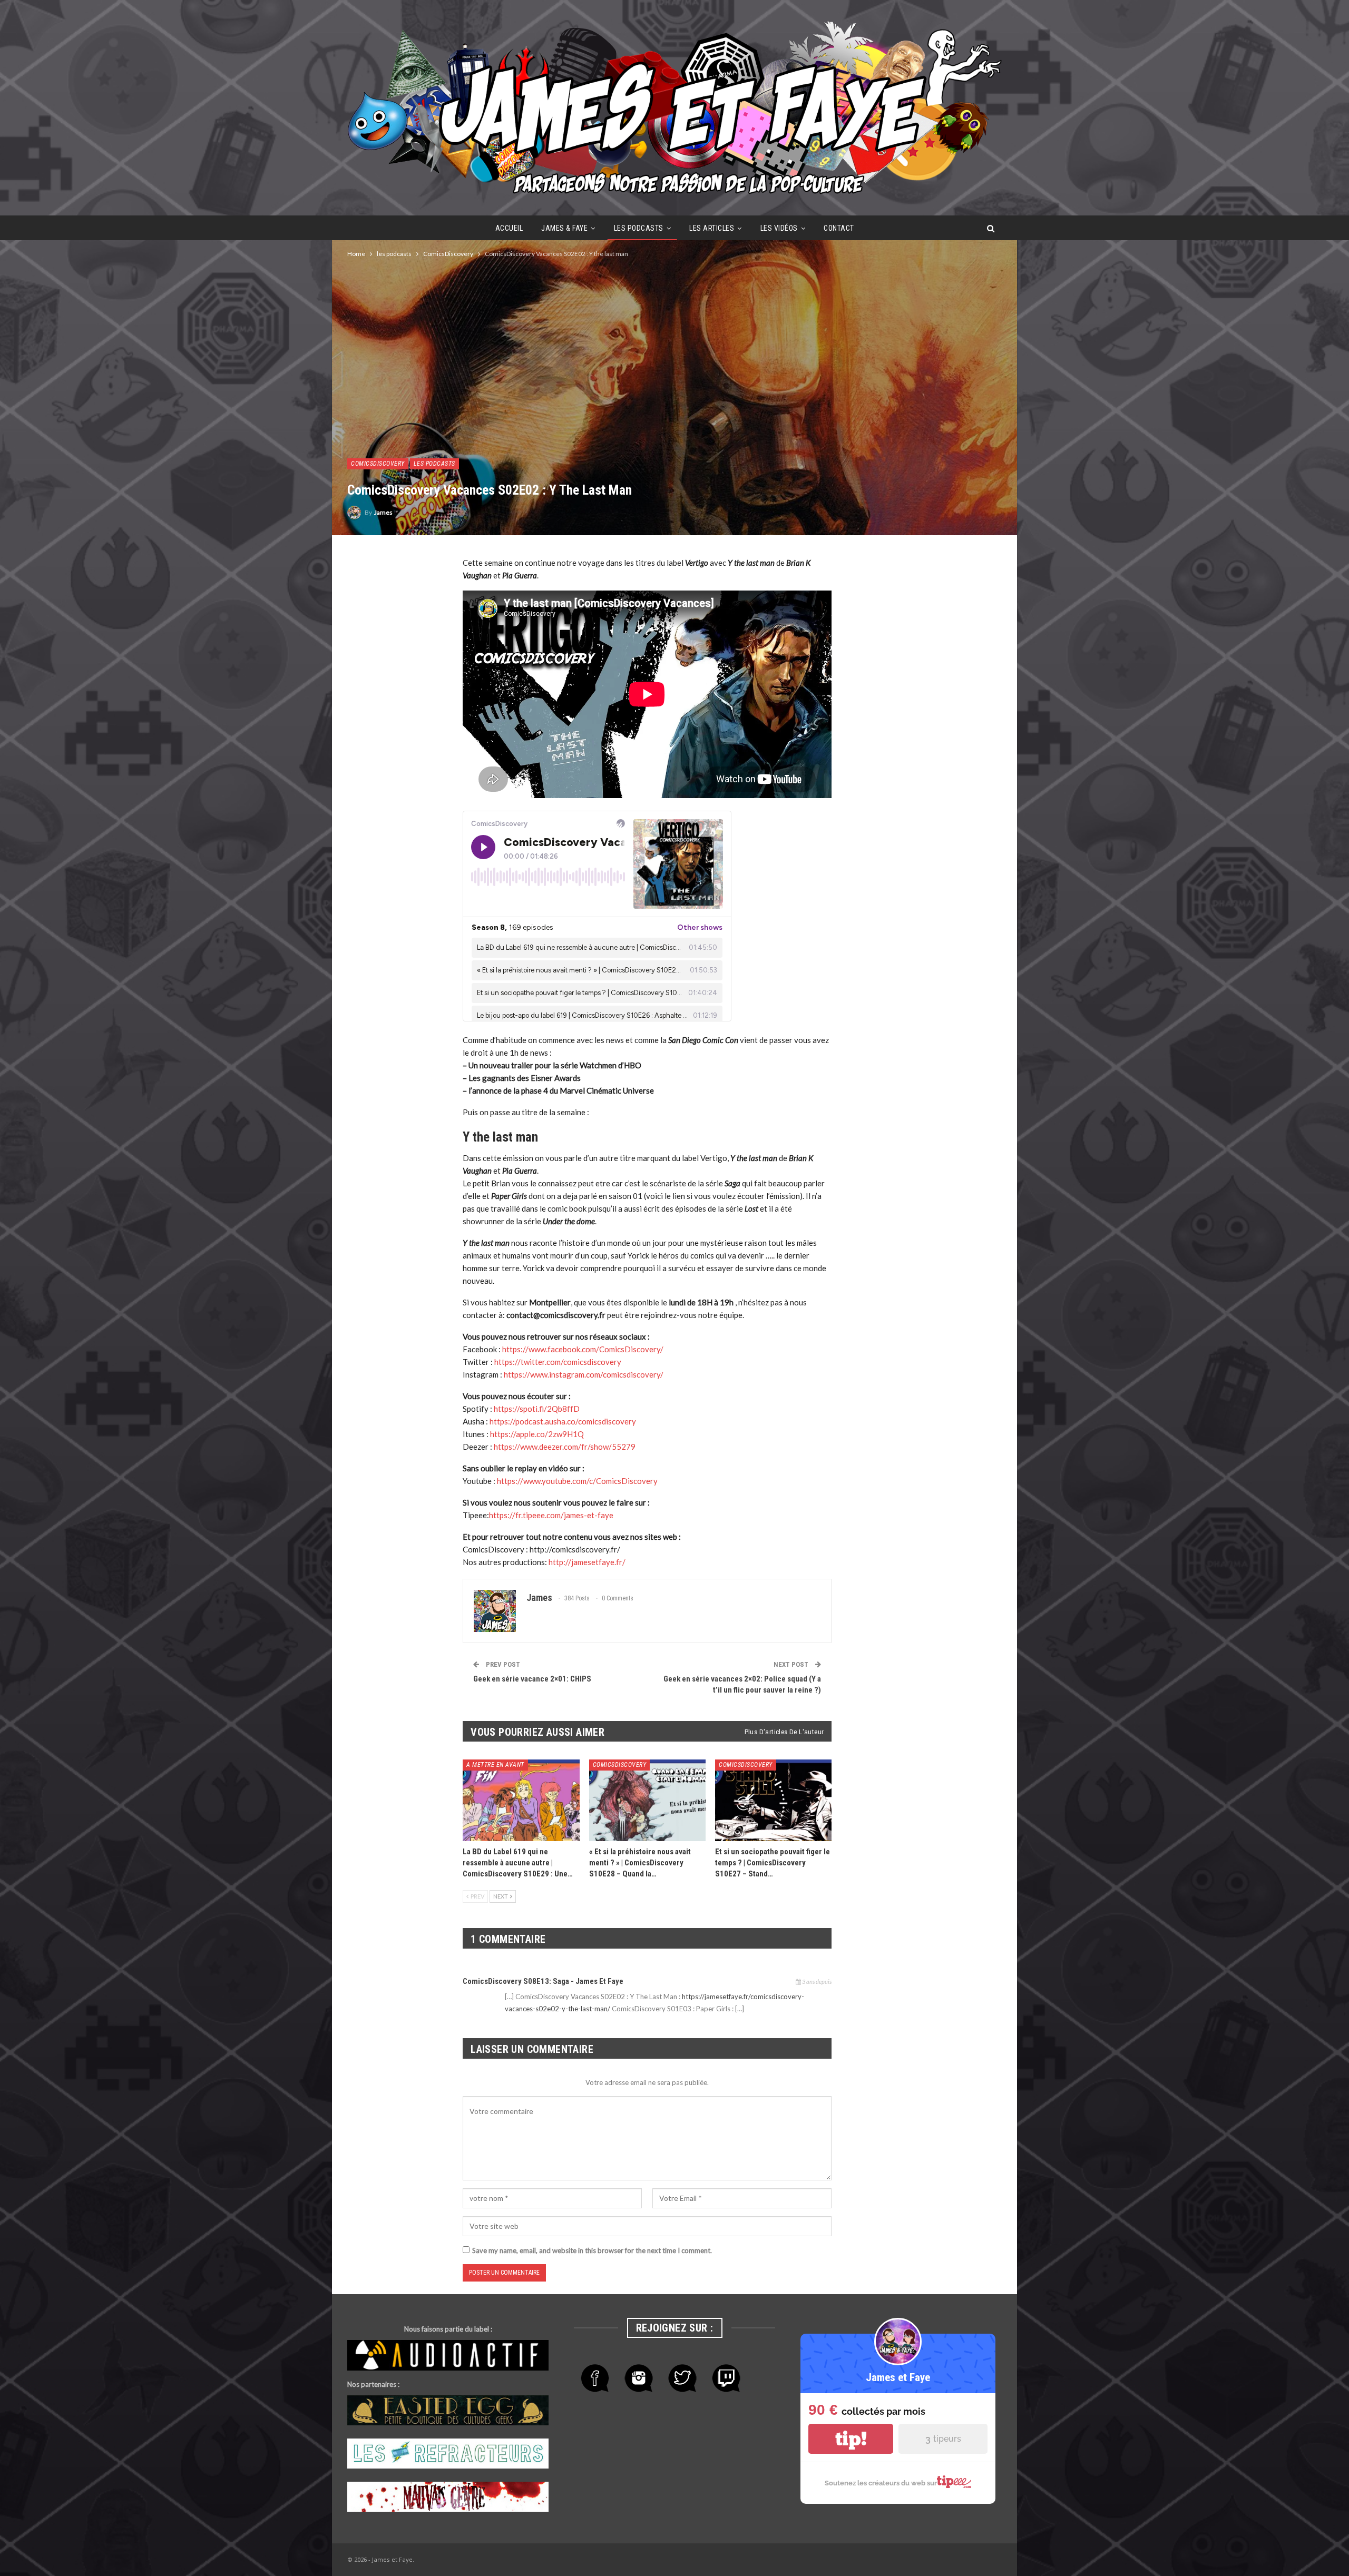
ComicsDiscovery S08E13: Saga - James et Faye (543, 1981)
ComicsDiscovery (378, 464)
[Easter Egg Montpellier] (448, 2411)
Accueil (509, 228)
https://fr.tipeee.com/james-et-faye (551, 1515)
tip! (851, 2439)
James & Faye (564, 228)
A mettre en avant (495, 1765)
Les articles (712, 228)
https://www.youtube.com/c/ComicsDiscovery (577, 1481)
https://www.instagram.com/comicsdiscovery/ (584, 1374)
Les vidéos (779, 228)
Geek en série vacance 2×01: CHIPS (532, 1679)
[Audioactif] (448, 2356)
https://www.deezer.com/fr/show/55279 (565, 1447)
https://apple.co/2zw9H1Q (537, 1434)
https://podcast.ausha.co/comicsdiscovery (563, 1421)
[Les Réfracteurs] (448, 2454)
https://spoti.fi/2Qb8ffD (537, 1409)
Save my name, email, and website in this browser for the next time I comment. (592, 2250)
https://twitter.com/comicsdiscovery (558, 1362)
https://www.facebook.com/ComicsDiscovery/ (583, 1349)
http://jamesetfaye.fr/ (587, 1562)
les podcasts (639, 228)
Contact (839, 228)
